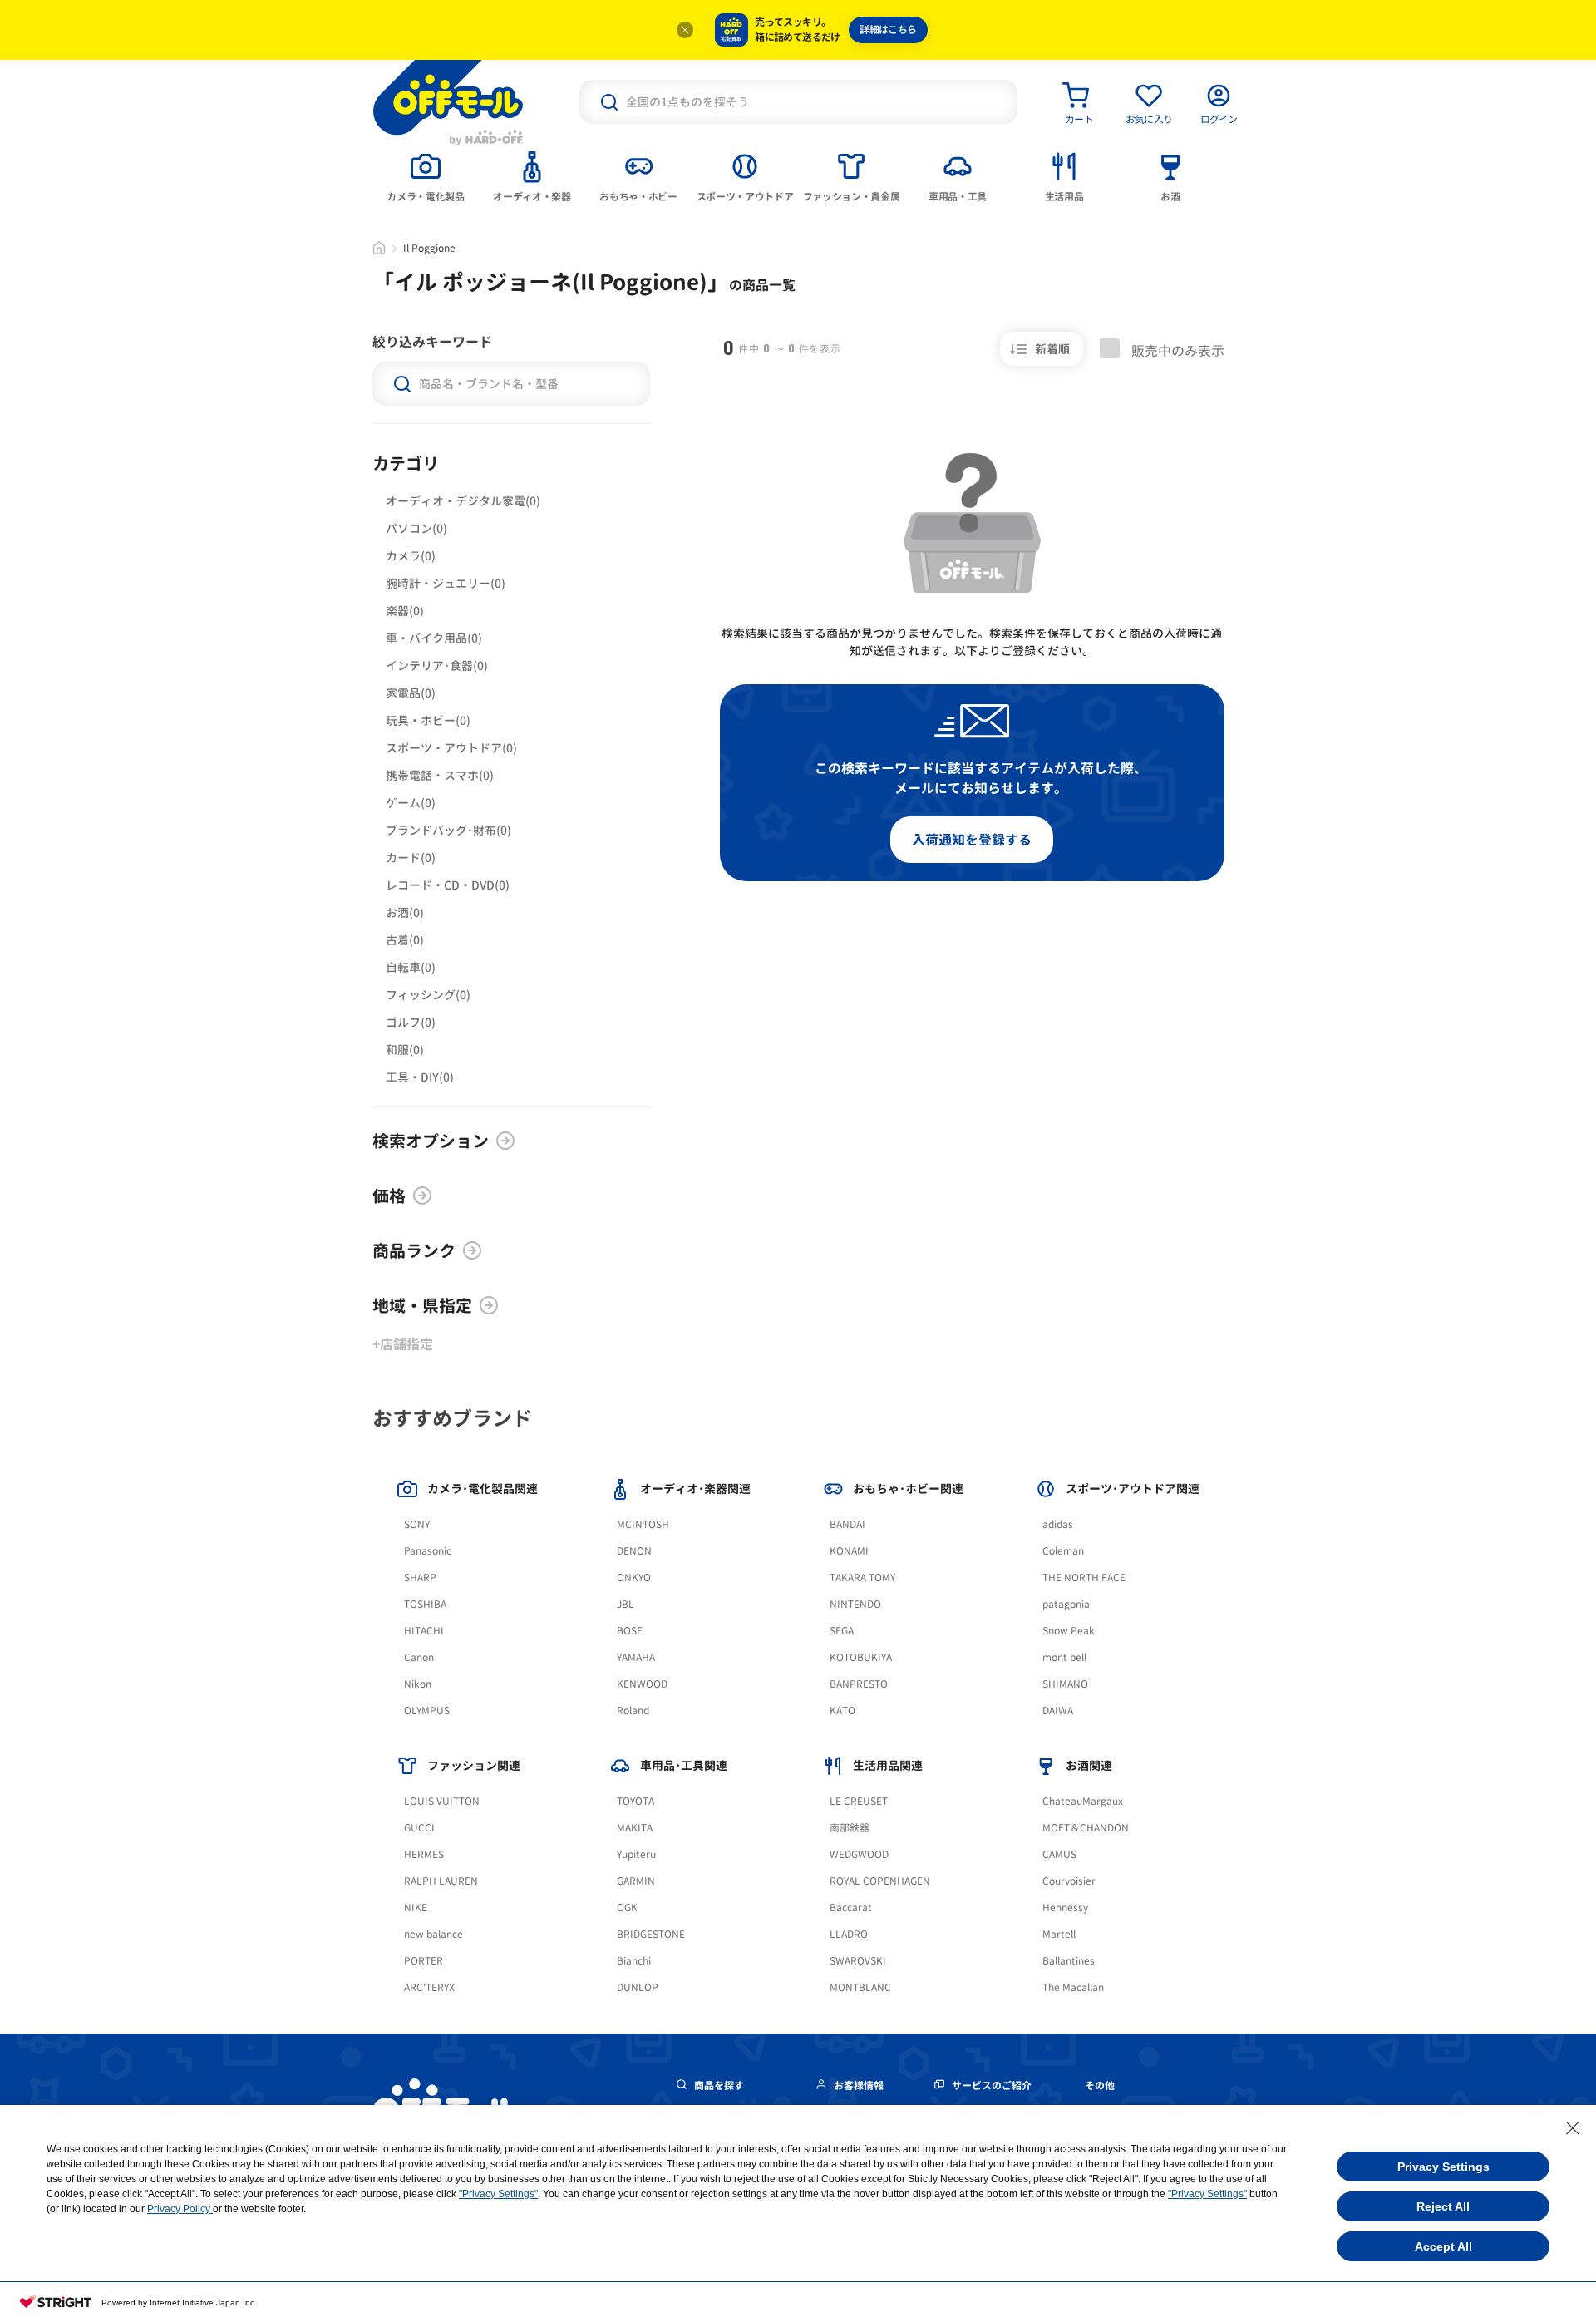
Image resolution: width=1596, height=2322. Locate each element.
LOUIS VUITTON (442, 1801)
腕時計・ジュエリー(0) (446, 583)
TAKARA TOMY (862, 1578)
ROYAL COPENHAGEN (880, 1881)
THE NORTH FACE (1084, 1578)
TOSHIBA (425, 1604)
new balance (433, 1934)
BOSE (630, 1631)
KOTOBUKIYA (861, 1657)
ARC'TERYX (429, 1987)
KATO (842, 1711)
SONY (417, 1524)
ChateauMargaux (1083, 1801)
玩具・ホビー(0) (428, 720)
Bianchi (634, 1961)
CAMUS (1059, 1854)
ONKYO (634, 1578)
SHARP (420, 1578)
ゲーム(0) (411, 803)
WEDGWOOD (859, 1854)
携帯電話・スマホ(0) (440, 775)
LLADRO (849, 1934)
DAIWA (1058, 1711)
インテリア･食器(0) (437, 666)
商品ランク (414, 1250)
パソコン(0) (416, 528)
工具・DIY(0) (420, 1077)
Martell (1059, 1934)
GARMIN (636, 1881)
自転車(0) (411, 967)
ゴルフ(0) (411, 1022)
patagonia (1066, 1604)
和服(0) (405, 1050)
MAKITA (635, 1828)
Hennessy (1065, 1908)
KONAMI (849, 1551)
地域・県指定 (422, 1305)
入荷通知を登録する (972, 840)
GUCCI (419, 1828)
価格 (389, 1196)
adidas (1058, 1524)
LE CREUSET (859, 1801)
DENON (634, 1551)
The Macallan (1073, 1987)
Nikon (418, 1684)
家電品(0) (411, 693)
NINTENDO (855, 1604)
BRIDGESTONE (651, 1934)
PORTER (424, 1961)
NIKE (416, 1908)
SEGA (842, 1631)
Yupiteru (636, 1854)
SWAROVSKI (858, 1961)
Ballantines (1069, 1961)
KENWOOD (642, 1684)
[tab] (426, 175)
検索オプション (431, 1141)
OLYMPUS (427, 1711)
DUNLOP (638, 1987)
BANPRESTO (859, 1684)
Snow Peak (1069, 1631)
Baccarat (851, 1908)
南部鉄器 (850, 1828)
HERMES (424, 1854)
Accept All (1443, 2246)
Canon (419, 1657)
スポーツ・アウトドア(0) (451, 748)
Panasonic (428, 1551)
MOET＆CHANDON (1086, 1828)
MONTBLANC (860, 1987)
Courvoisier (1069, 1881)
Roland (633, 1711)
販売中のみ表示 (1176, 350)
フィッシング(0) (428, 995)
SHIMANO (1065, 1684)
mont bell (1064, 1657)
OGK (627, 1908)
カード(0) (411, 858)
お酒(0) (405, 912)
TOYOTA (635, 1801)
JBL (626, 1604)
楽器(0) (405, 611)
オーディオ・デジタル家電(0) (463, 501)
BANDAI (847, 1524)
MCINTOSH (643, 1524)
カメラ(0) (411, 556)
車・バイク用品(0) (434, 638)
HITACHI (424, 1631)
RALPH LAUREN (441, 1881)
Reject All (1443, 2206)
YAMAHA (636, 1657)
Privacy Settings (1443, 2167)
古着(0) (405, 940)
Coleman (1063, 1551)
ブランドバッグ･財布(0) (448, 830)
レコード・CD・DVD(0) (448, 885)
